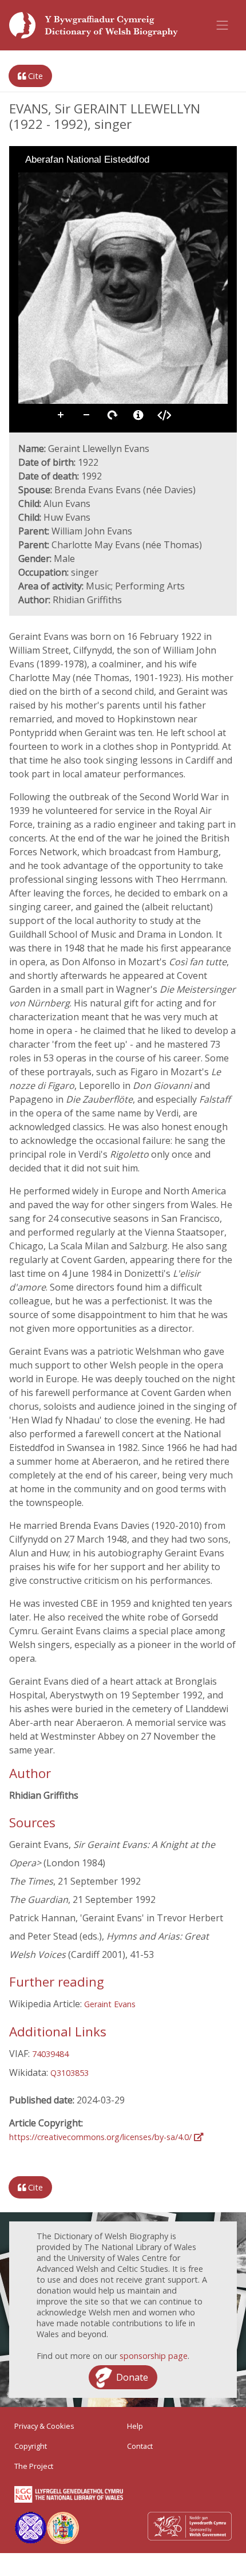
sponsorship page (154, 2356)
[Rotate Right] (58, 180)
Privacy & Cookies (44, 2426)
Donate (132, 2377)
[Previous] (27, 288)
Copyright (31, 2446)
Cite (34, 76)
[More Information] (138, 415)
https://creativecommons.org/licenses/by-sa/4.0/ (102, 2137)
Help (135, 2426)
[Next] (219, 288)
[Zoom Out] (42, 180)
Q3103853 (70, 2073)
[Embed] (164, 415)
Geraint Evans (110, 2004)
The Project (34, 2466)
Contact (140, 2446)
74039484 (50, 2054)
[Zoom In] (26, 180)
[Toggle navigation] (223, 25)
